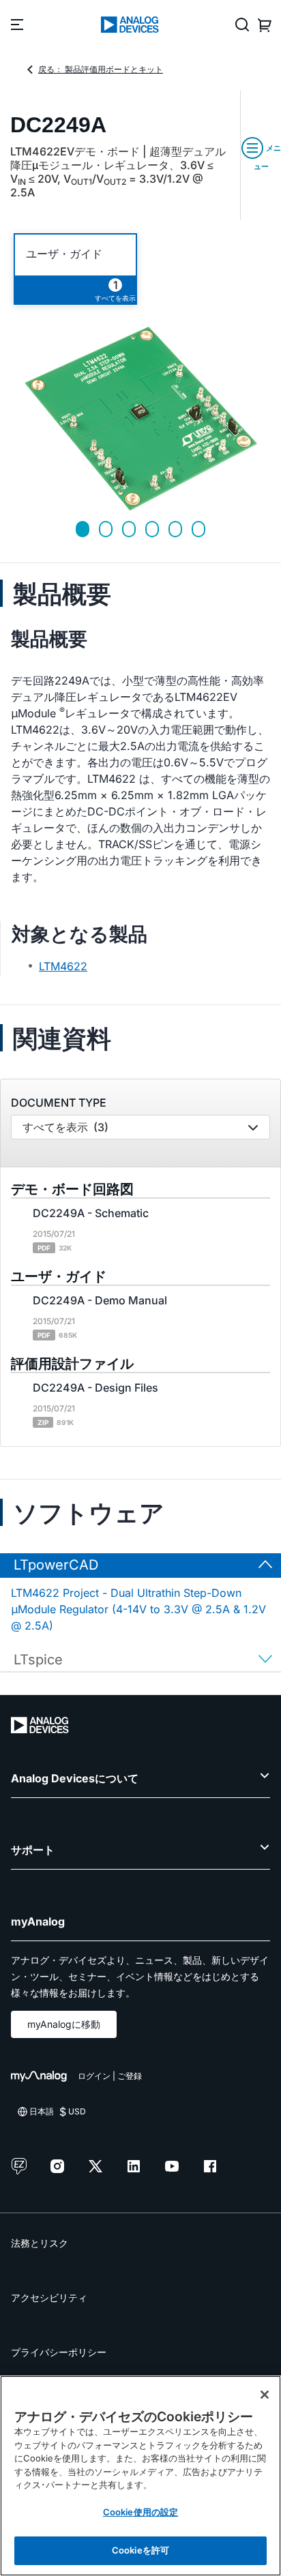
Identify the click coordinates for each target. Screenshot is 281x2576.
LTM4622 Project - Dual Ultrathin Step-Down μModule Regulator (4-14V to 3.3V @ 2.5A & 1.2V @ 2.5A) (138, 1609)
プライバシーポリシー (59, 2352)
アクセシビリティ (49, 2297)
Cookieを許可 (140, 2550)
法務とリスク (40, 2243)
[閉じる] (265, 2395)
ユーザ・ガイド (64, 254)
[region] (140, 2476)
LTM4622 (63, 966)
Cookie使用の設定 (140, 2512)
